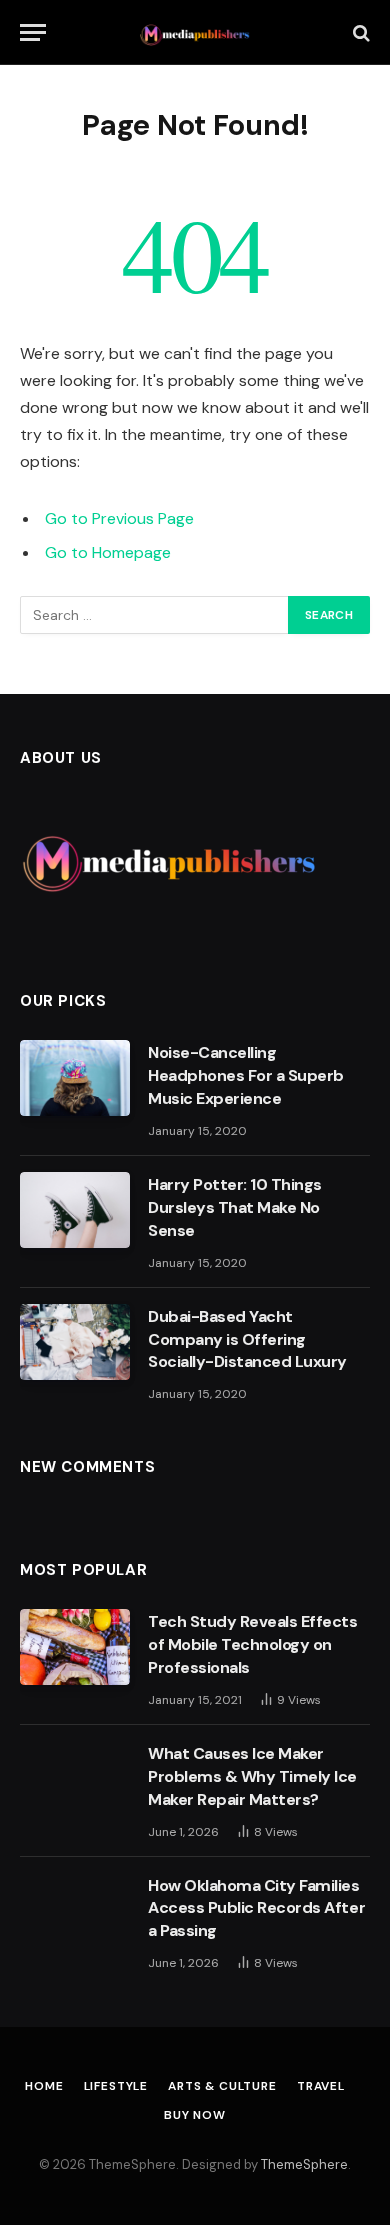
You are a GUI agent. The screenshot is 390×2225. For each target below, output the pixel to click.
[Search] (359, 32)
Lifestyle (116, 2086)
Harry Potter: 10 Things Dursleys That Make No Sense (235, 1207)
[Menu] (33, 32)
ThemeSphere (304, 2164)
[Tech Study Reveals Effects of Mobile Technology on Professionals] (75, 1647)
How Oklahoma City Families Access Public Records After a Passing (256, 1908)
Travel (321, 2086)
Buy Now (195, 2115)
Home (44, 2086)
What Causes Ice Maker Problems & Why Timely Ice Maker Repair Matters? (252, 1776)
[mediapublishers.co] (195, 32)
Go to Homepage (108, 552)
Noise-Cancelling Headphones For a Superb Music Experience (246, 1075)
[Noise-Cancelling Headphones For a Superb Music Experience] (75, 1078)
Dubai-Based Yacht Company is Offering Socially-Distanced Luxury (247, 1339)
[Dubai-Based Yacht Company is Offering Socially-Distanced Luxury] (75, 1342)
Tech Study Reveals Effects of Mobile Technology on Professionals (253, 1644)
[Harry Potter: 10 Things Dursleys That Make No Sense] (75, 1210)
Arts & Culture (222, 2086)
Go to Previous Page (119, 518)
